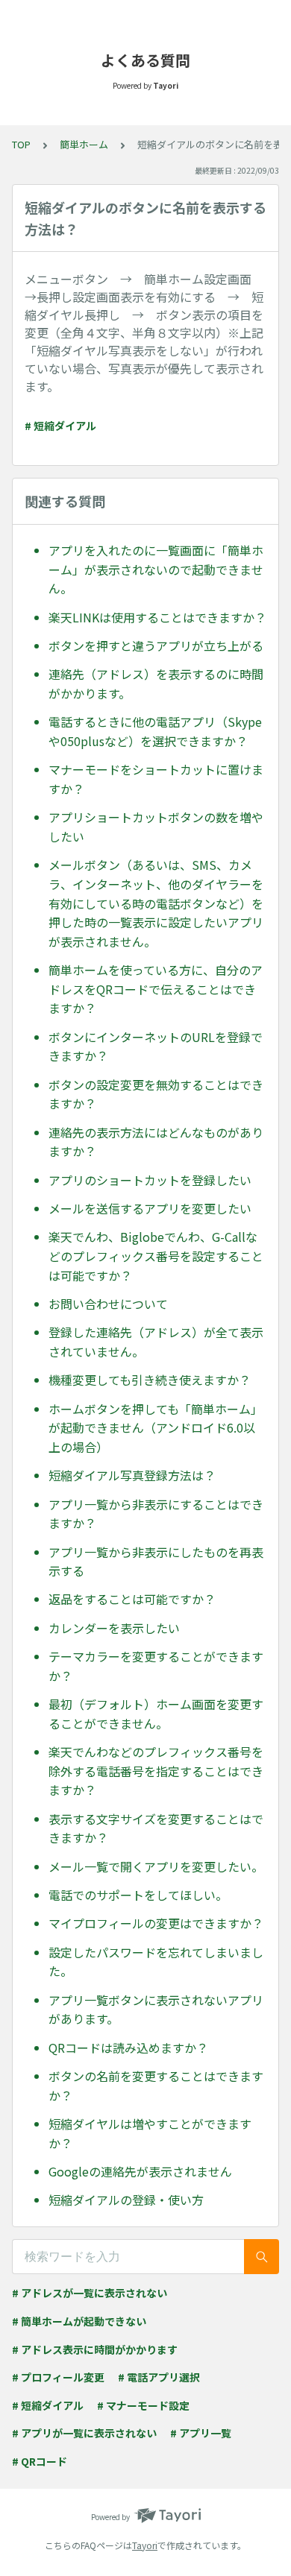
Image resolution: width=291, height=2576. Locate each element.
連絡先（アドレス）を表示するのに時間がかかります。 (156, 684)
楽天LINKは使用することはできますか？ (157, 617)
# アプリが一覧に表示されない (84, 2433)
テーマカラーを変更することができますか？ (156, 1666)
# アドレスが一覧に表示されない (90, 2293)
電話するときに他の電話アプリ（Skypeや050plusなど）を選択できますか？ (155, 731)
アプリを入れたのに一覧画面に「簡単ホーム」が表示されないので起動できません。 (156, 569)
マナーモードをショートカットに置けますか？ (156, 779)
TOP (21, 144)
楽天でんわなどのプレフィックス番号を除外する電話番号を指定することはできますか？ (156, 1771)
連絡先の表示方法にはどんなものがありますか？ (156, 1142)
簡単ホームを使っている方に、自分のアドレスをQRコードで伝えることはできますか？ (156, 989)
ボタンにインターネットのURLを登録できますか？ (156, 1046)
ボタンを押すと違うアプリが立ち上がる (156, 645)
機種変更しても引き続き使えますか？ (150, 1380)
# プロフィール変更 (58, 2377)
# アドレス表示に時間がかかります (95, 2349)
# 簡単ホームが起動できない (79, 2321)
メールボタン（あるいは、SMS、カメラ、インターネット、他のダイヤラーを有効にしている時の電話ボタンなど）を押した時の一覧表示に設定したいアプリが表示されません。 (156, 903)
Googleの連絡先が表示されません (140, 2171)
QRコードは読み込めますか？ (128, 2048)
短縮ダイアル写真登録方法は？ (132, 1475)
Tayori (145, 2545)
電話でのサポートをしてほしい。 (138, 1895)
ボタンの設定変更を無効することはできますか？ (156, 1094)
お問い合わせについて (108, 1304)
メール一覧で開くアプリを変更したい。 (156, 1866)
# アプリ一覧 (201, 2433)
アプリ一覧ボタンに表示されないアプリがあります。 (156, 2010)
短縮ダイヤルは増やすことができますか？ (150, 2133)
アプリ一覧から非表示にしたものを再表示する (156, 1562)
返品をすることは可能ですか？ (132, 1599)
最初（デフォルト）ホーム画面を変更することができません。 (156, 1714)
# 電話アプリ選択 (159, 2377)
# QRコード (40, 2461)
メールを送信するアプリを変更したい (150, 1208)
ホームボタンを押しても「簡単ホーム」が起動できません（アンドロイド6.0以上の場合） (156, 1428)
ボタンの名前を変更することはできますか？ (156, 2086)
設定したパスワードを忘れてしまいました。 (156, 1962)
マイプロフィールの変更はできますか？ (156, 1923)
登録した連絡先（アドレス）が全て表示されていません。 (156, 1342)
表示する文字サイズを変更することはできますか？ (156, 1828)
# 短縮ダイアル (60, 426)
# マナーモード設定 (143, 2405)
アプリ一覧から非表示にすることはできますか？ (156, 1514)
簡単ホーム (84, 144)
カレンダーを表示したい (114, 1628)
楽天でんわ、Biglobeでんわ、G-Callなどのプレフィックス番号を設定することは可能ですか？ (156, 1256)
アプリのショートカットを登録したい (150, 1180)
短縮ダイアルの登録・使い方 (126, 2200)
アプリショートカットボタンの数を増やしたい (156, 827)
